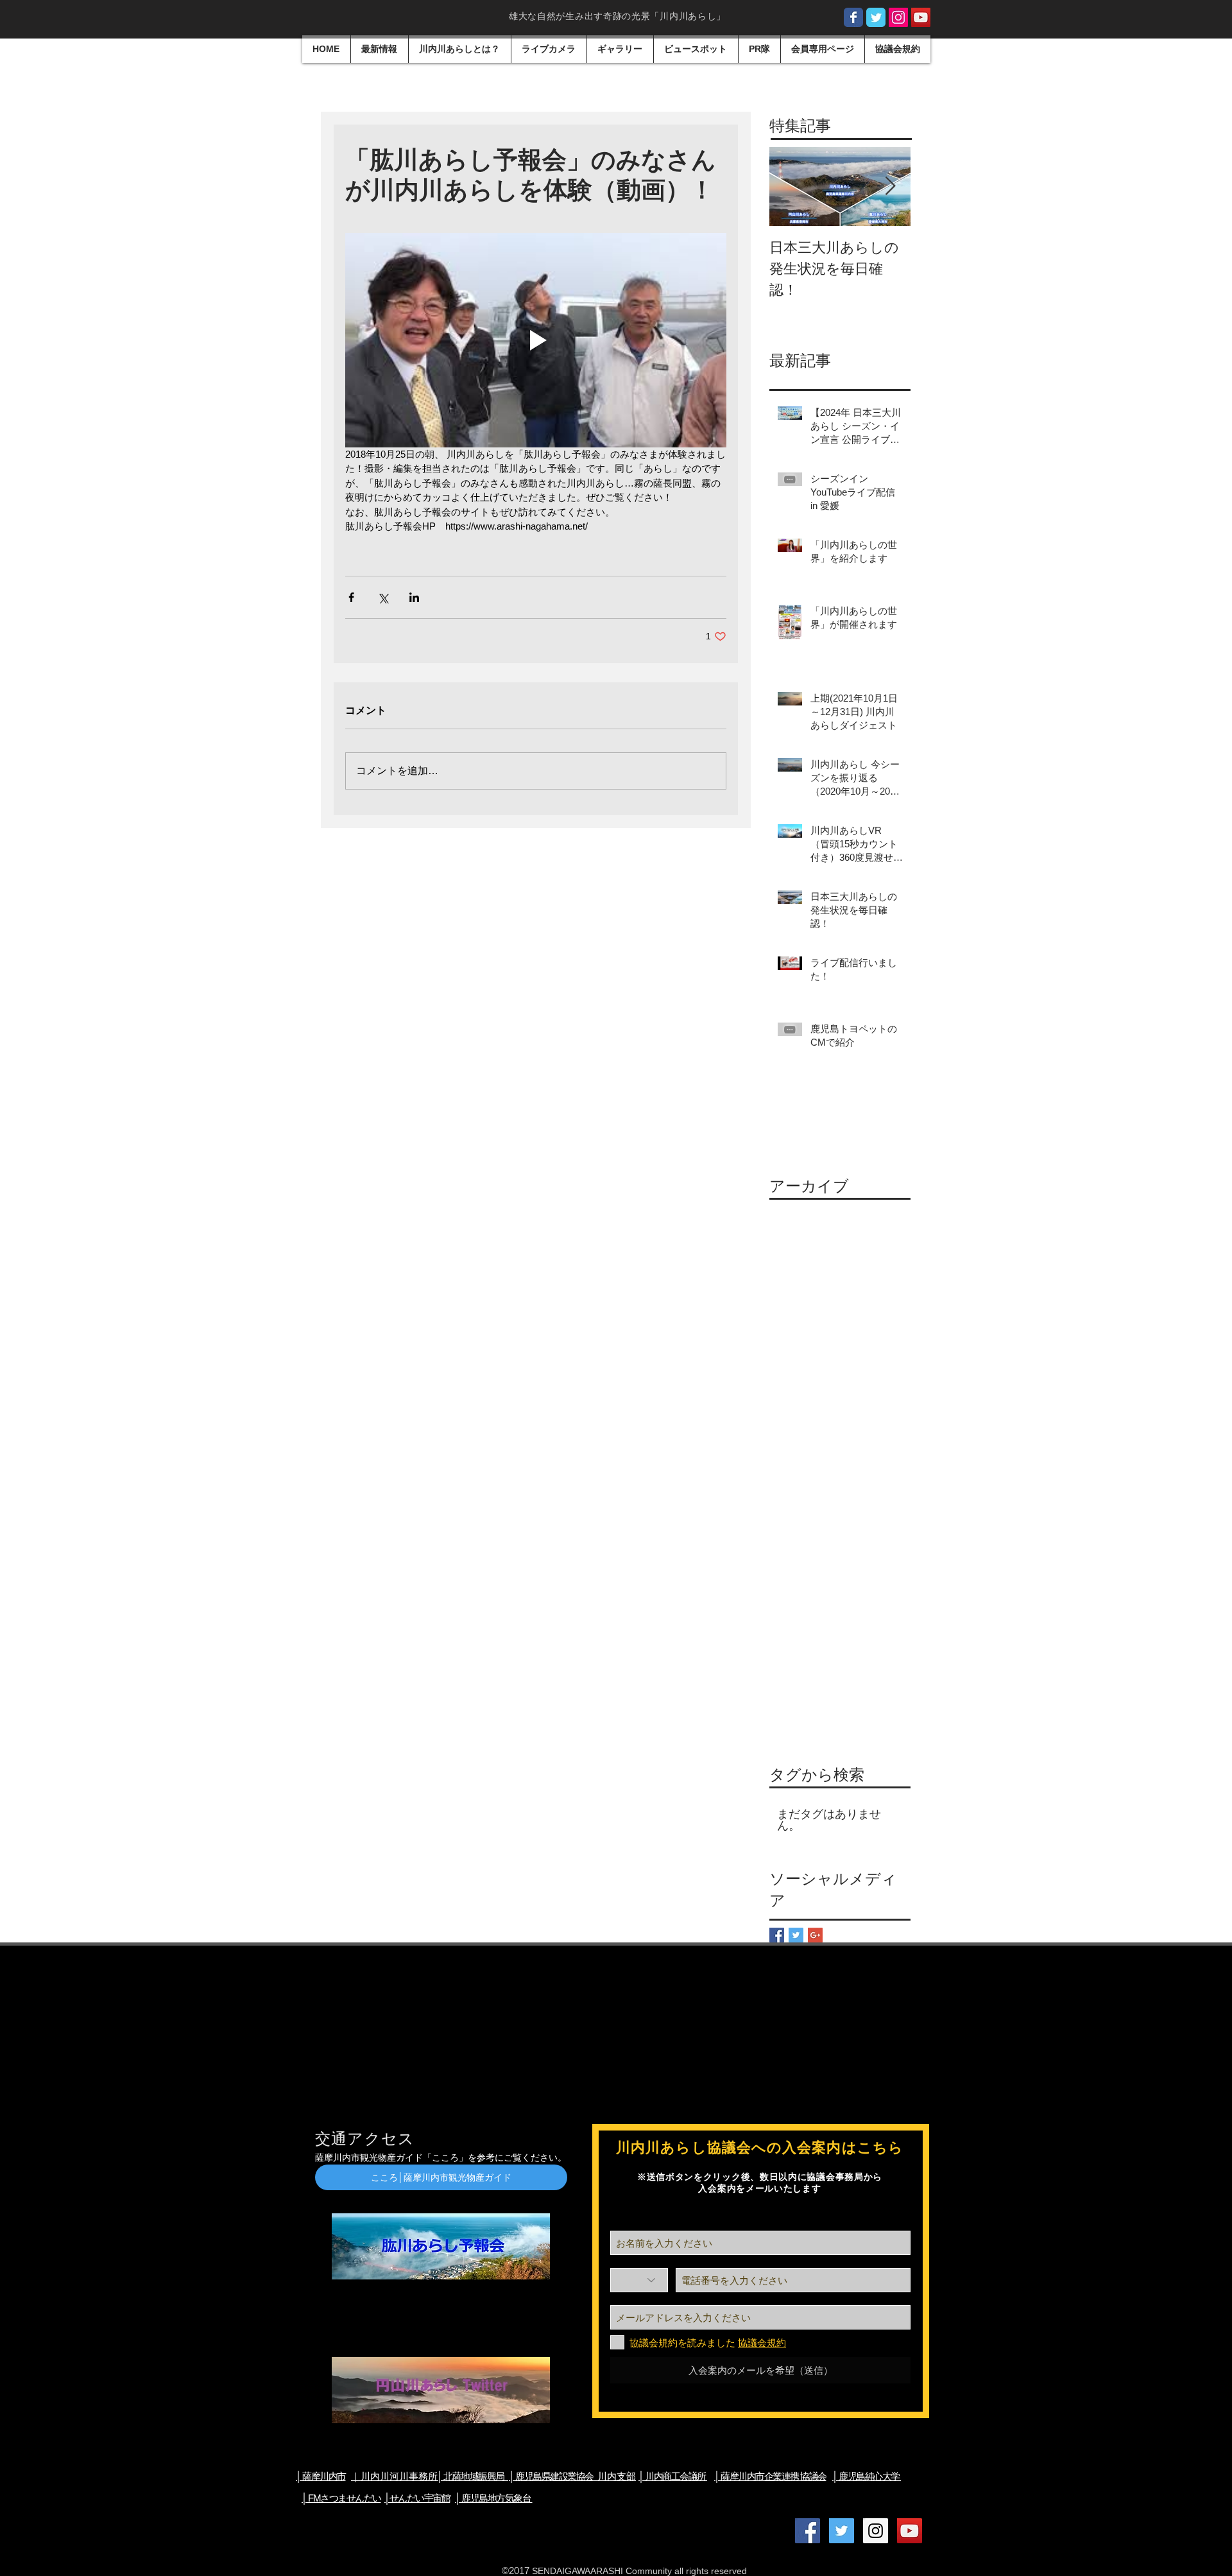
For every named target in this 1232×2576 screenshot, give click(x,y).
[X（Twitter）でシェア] (383, 597)
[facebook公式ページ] (853, 17)
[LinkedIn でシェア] (414, 597)
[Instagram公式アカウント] (898, 17)
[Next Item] (890, 186)
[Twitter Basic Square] (796, 1935)
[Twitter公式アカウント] (842, 2531)
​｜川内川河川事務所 (394, 2476)
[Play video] (536, 340)
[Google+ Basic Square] (815, 1935)
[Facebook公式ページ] (808, 2531)
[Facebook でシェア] (351, 597)
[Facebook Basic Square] (777, 1935)
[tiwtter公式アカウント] (876, 17)
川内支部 (572, 2476)
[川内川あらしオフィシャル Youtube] (921, 17)
